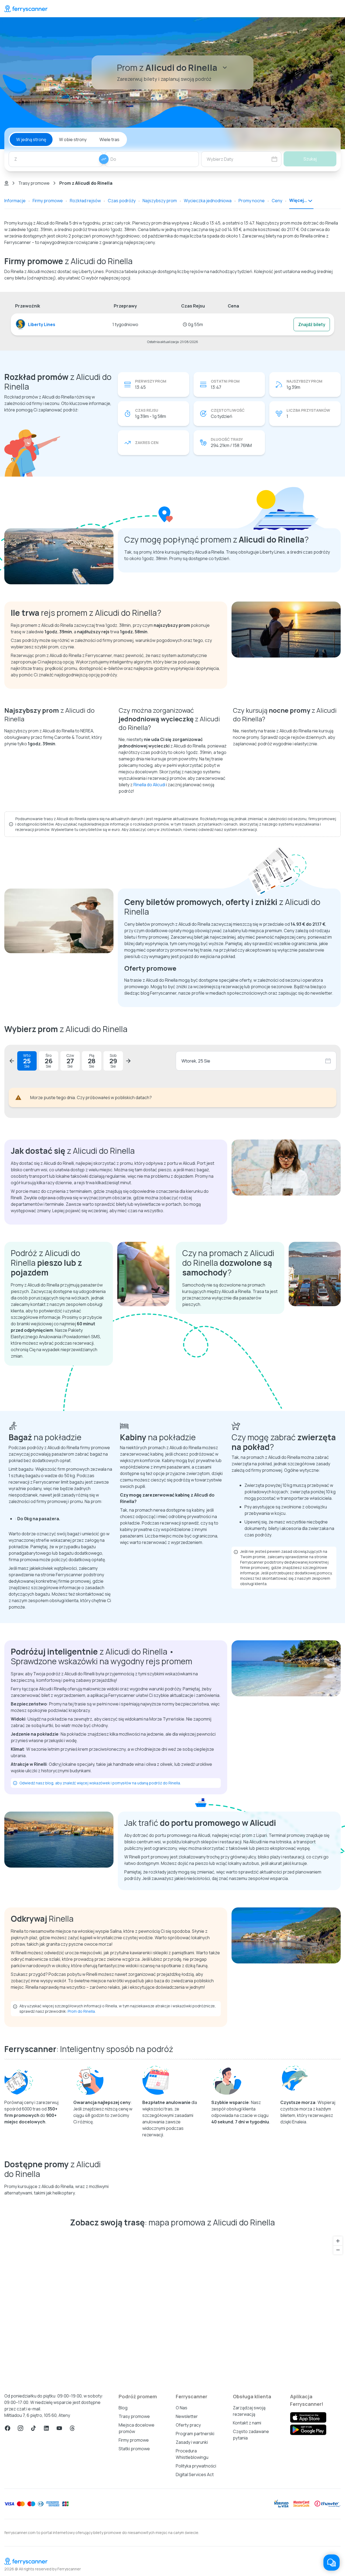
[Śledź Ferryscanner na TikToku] (33, 2428)
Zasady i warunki (192, 2442)
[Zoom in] (338, 2241)
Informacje (15, 201)
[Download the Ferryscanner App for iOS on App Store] (308, 2417)
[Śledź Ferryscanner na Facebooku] (8, 2428)
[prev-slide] (12, 1061)
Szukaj (310, 159)
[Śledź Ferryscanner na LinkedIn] (46, 2428)
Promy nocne (252, 201)
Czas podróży (122, 201)
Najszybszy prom (160, 201)
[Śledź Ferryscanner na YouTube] (59, 2428)
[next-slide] (128, 1061)
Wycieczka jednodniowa (208, 201)
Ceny (277, 201)
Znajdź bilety (312, 324)
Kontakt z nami (247, 2423)
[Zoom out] (338, 2250)
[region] (172, 2308)
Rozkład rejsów (85, 201)
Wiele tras (109, 139)
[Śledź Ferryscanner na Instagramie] (20, 2428)
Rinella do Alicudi (149, 785)
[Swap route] (104, 159)
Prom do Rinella (81, 2011)
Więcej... (298, 200)
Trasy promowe (34, 183)
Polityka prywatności (196, 2466)
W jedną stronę (31, 139)
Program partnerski (195, 2434)
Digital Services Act (195, 2474)
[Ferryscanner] (26, 9)
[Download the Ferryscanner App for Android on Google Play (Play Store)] (308, 2430)
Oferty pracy (188, 2425)
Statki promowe (134, 2449)
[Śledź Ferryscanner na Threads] (72, 2428)
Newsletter (187, 2416)
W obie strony (73, 139)
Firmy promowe (48, 201)
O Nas (182, 2408)
